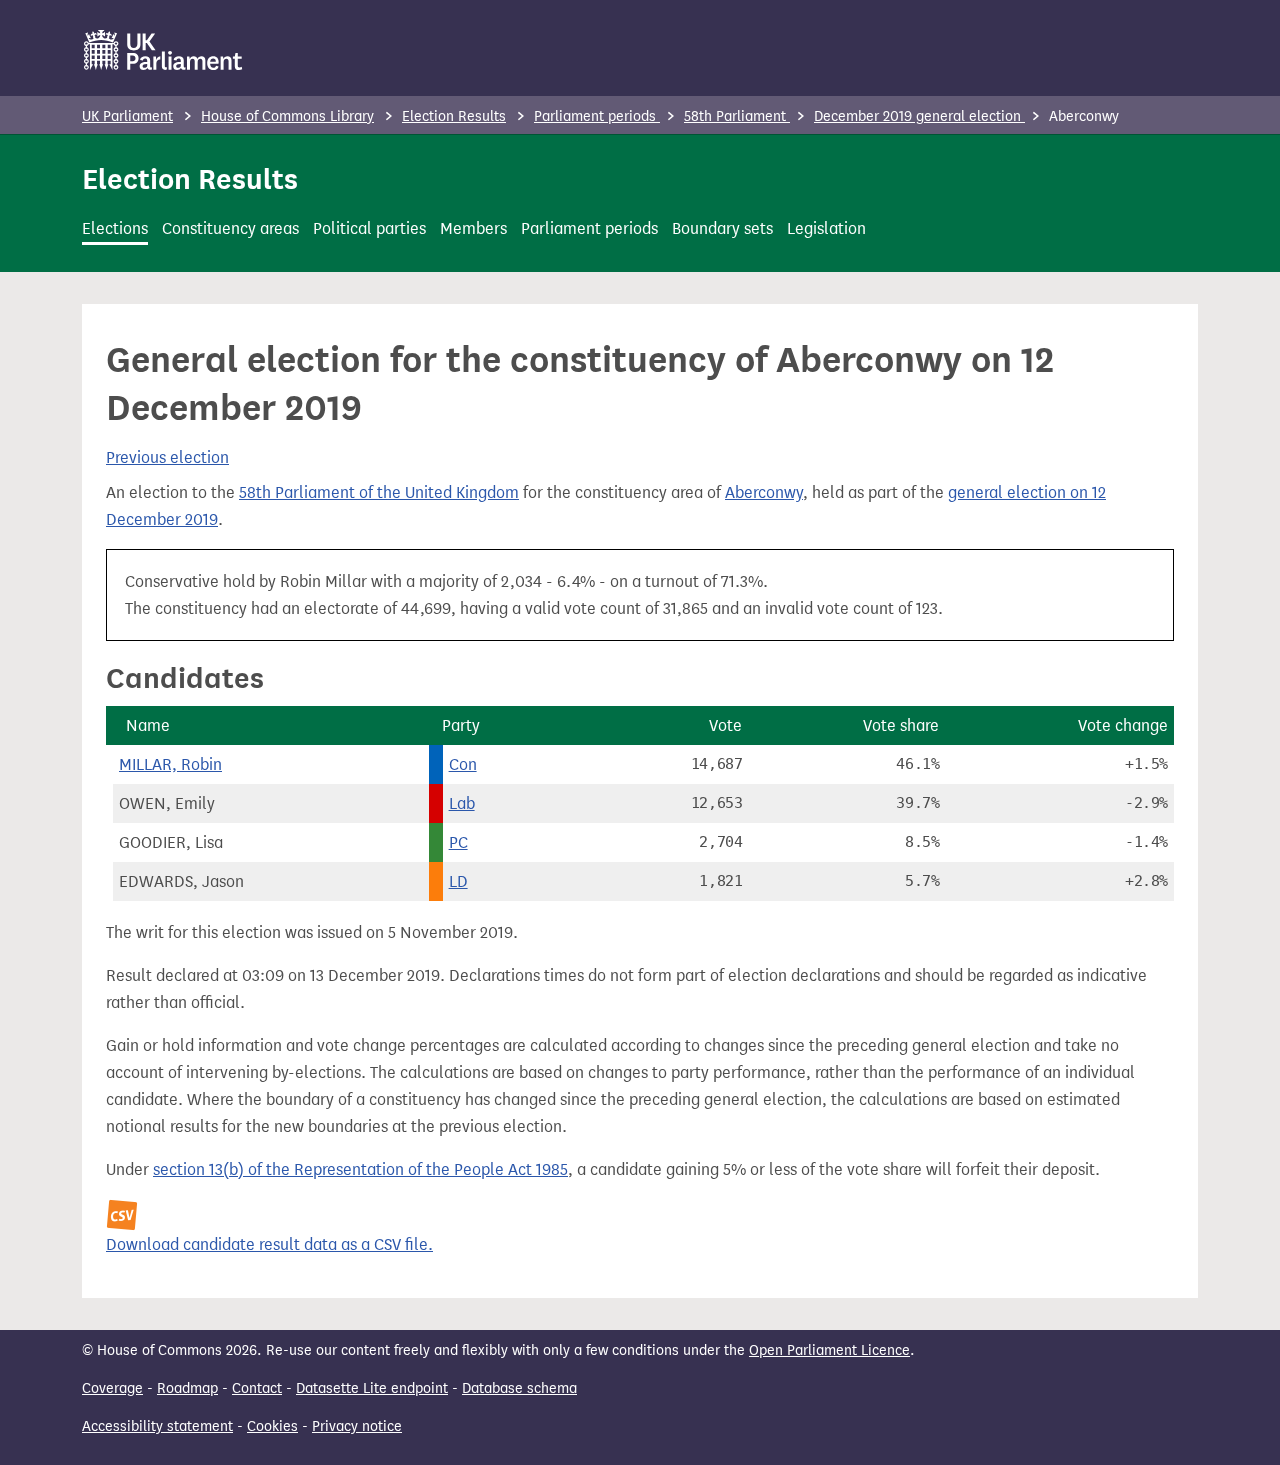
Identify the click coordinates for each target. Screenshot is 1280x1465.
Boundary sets (722, 228)
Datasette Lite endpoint (372, 1388)
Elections (115, 228)
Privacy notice (357, 1426)
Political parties (369, 228)
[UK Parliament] (163, 50)
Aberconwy (764, 492)
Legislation (826, 228)
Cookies (272, 1426)
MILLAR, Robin (170, 764)
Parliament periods (597, 116)
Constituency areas (230, 228)
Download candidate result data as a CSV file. (269, 1244)
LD (458, 881)
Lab (462, 803)
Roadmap (187, 1388)
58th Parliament (737, 116)
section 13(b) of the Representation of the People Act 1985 (360, 1169)
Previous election (167, 457)
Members (473, 228)
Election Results (454, 116)
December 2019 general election (919, 116)
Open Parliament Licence (829, 1350)
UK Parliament (127, 116)
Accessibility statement (157, 1426)
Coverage (112, 1388)
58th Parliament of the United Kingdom (379, 492)
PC (458, 842)
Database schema (519, 1388)
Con (463, 764)
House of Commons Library (287, 116)
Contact (257, 1388)
